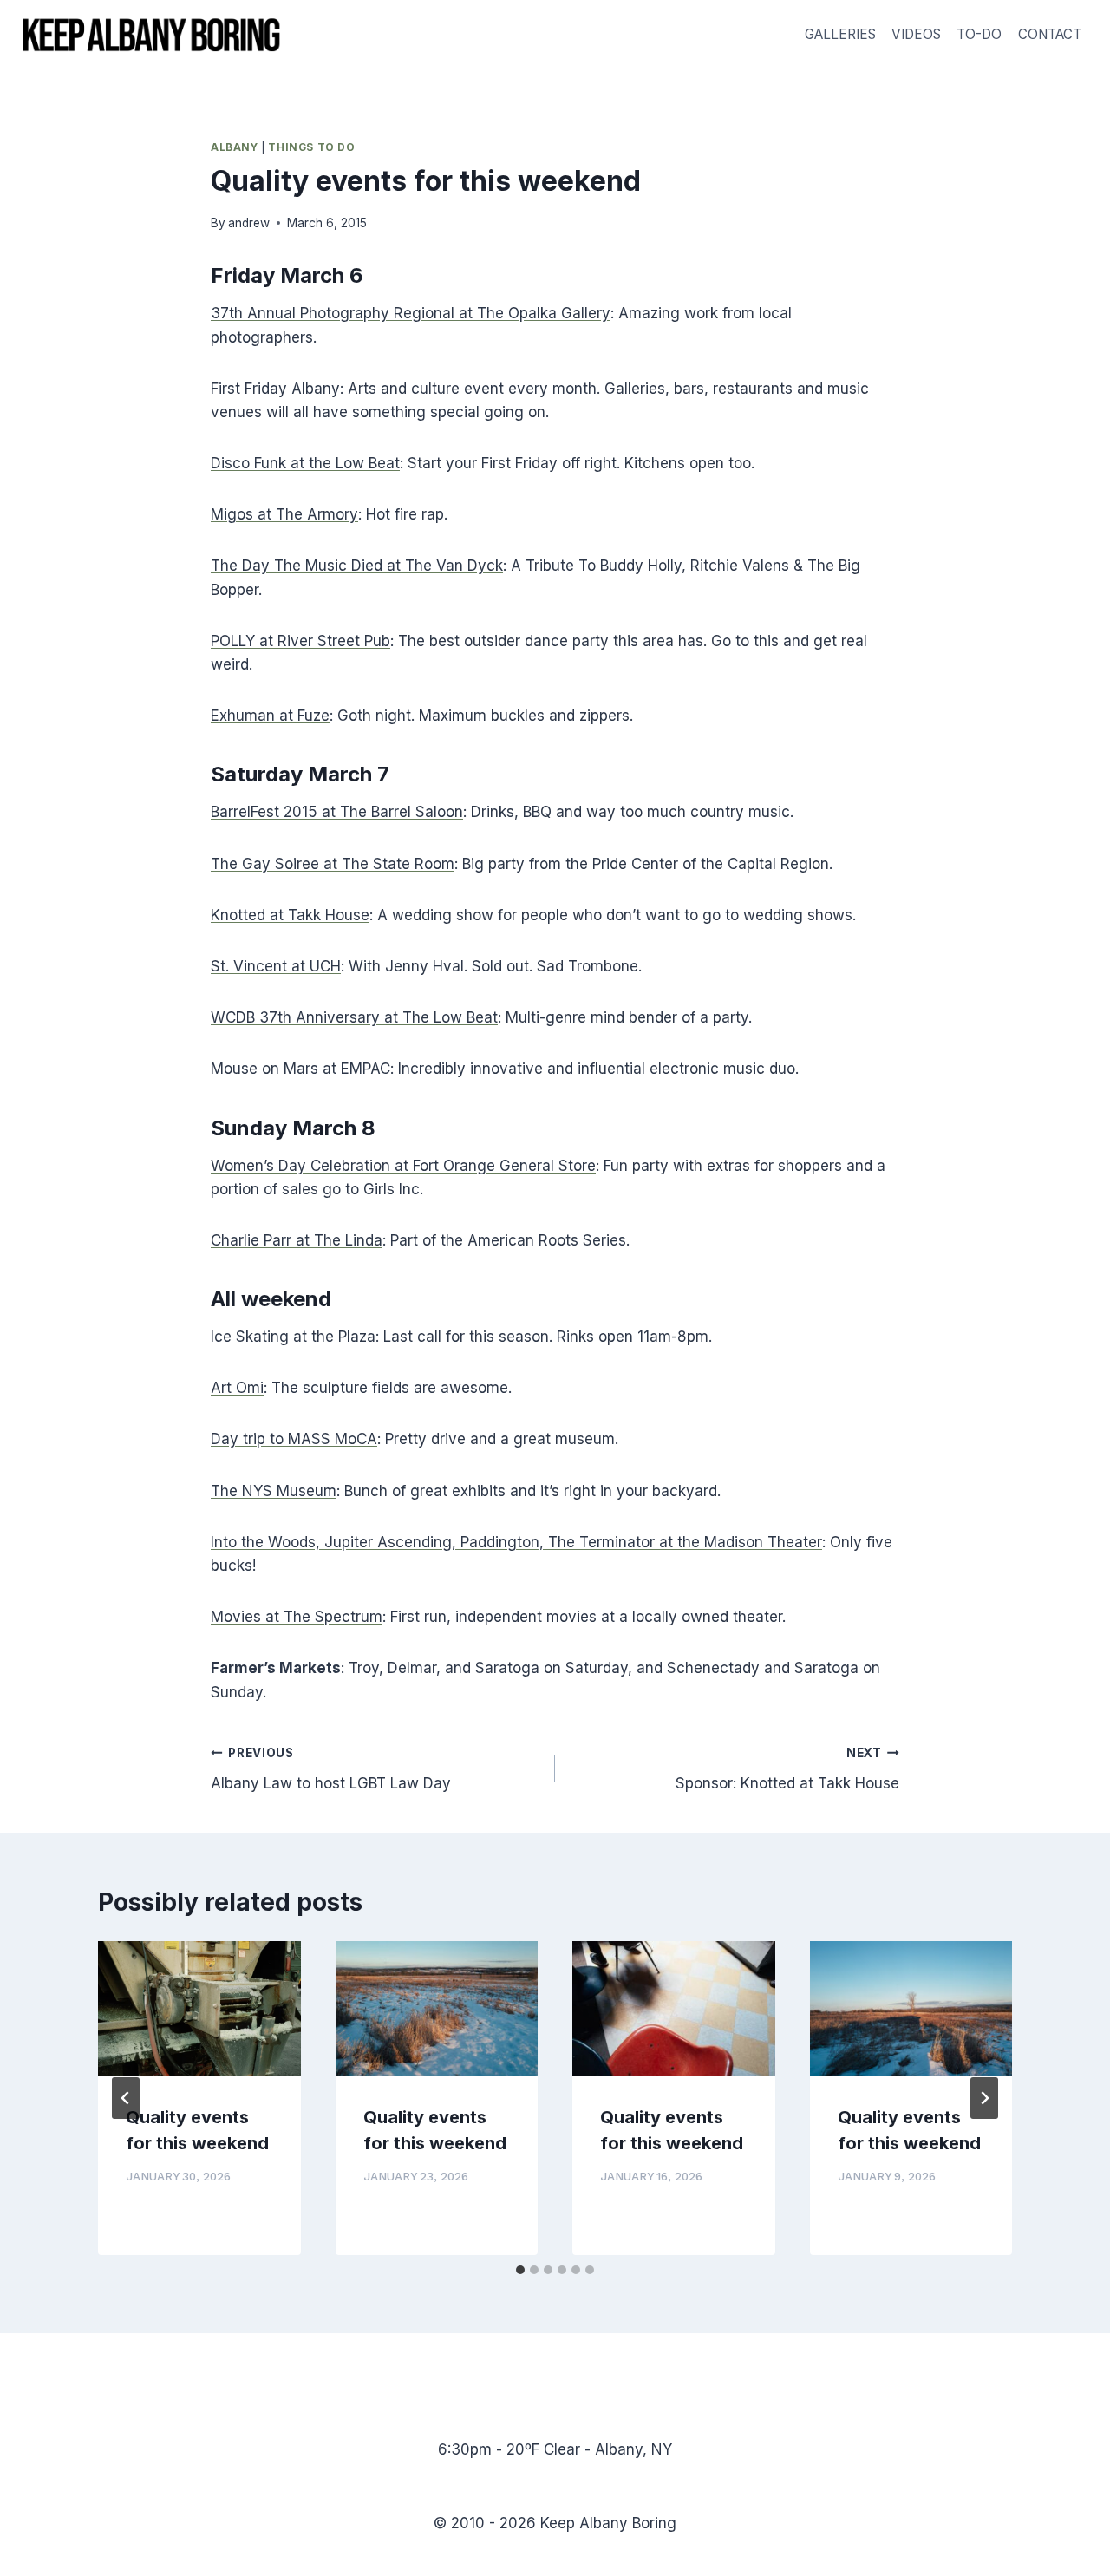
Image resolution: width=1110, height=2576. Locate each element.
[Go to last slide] (126, 2098)
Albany (235, 147)
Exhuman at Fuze (270, 716)
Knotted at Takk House (290, 915)
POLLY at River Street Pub (300, 641)
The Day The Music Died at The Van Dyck (357, 566)
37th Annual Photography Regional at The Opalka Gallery (411, 313)
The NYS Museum (274, 1491)
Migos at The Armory (284, 514)
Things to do (311, 147)
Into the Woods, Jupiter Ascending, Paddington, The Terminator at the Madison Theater (516, 1542)
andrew (249, 223)
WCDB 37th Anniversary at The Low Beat (354, 1017)
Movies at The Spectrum (297, 1617)
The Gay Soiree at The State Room (333, 864)
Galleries (840, 34)
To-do (979, 34)
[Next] (984, 2098)
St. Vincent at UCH (276, 966)
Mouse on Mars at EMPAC (300, 1069)
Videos (916, 34)
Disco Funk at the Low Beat (305, 463)
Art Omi (237, 1388)
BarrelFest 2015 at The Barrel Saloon (337, 812)
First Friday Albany (275, 389)
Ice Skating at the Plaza (293, 1337)
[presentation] (199, 2009)
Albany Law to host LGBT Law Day (331, 1769)
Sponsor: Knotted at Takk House (787, 1769)
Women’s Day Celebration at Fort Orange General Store (403, 1166)
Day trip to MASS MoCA (294, 1439)
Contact (1050, 34)
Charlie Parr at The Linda (297, 1240)
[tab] (520, 2270)
